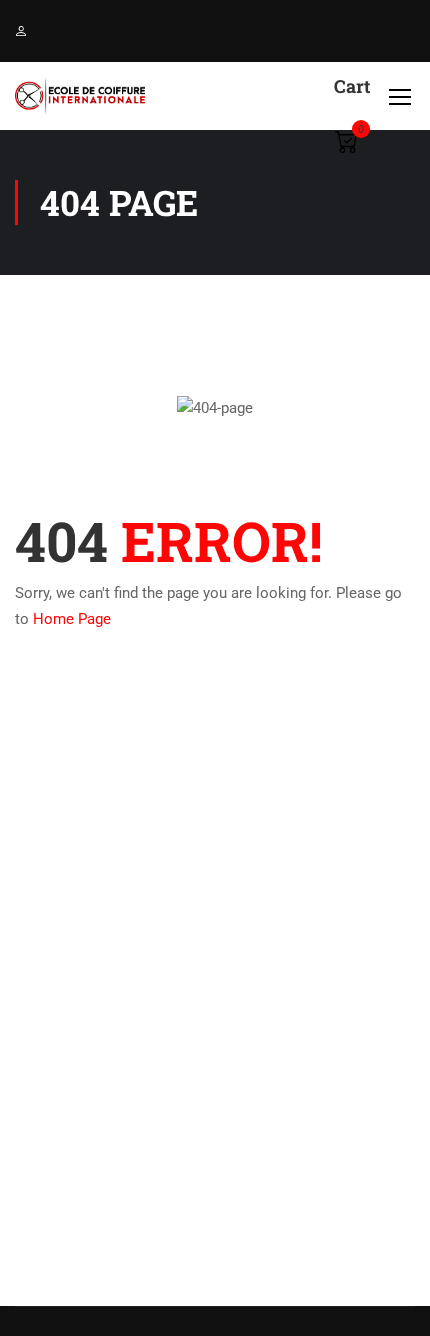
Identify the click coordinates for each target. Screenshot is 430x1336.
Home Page (72, 619)
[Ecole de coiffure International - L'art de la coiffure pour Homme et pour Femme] (80, 96)
